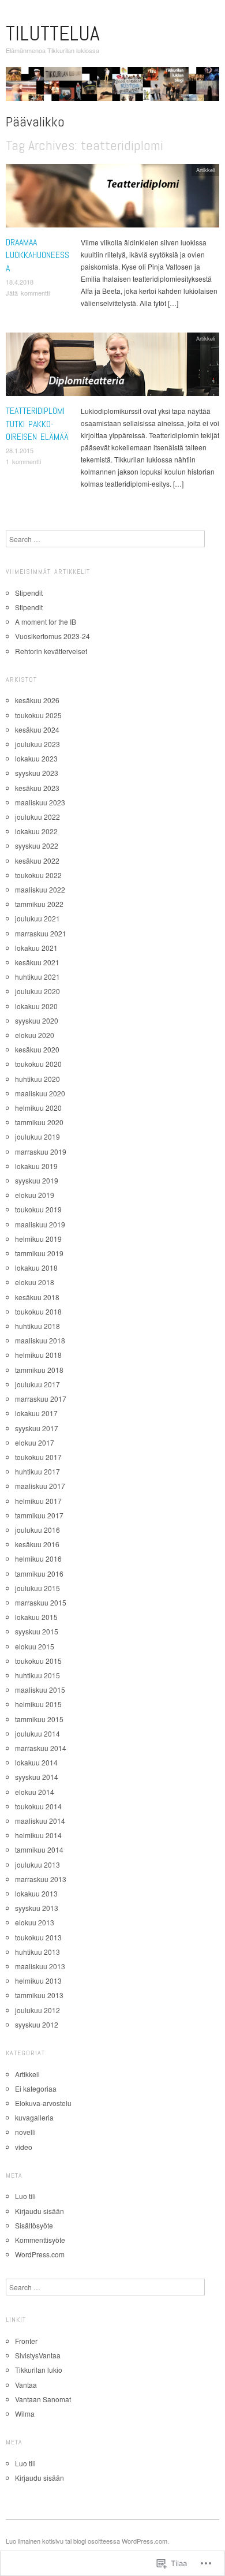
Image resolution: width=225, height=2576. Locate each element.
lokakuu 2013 (36, 1893)
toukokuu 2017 (38, 1457)
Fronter (26, 2341)
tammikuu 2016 (39, 1573)
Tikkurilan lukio (39, 2370)
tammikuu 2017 (39, 1515)
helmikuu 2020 (38, 1108)
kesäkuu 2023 (37, 788)
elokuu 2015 (35, 1646)
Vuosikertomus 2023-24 (52, 636)
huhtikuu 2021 (37, 977)
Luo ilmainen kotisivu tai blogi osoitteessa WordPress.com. (87, 2541)
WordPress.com (40, 2254)
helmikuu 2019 (38, 1239)
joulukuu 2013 (37, 1864)
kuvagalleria (34, 2117)
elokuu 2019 (35, 1195)
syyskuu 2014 (37, 1777)
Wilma (25, 2413)
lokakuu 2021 (36, 948)
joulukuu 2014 (37, 1733)
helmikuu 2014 (38, 1835)
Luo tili (25, 2196)
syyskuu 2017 (37, 1428)
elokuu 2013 (35, 1922)
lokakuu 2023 (36, 758)
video (24, 2147)
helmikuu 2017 (38, 1501)
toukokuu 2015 (38, 1661)
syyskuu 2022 (37, 845)
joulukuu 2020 (37, 991)
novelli (25, 2132)
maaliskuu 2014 (40, 1821)
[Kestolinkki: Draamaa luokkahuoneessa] (112, 198)
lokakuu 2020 (36, 1006)
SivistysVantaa (38, 2355)
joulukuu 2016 (37, 1530)
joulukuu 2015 (37, 1588)
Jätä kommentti (28, 293)
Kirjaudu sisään (40, 2211)
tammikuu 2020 (39, 1122)
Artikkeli (206, 170)
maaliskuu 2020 (40, 1093)
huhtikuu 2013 (37, 1952)
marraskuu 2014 (41, 1748)
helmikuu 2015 (38, 1704)
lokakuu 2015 (36, 1617)
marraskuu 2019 (41, 1151)
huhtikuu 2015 (37, 1675)
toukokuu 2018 (38, 1311)
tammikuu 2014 (39, 1849)
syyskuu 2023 (37, 773)
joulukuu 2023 (37, 744)
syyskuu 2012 (37, 2024)
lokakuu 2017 (36, 1413)
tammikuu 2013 (39, 1995)
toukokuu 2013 (38, 1937)
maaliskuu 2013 (40, 1966)
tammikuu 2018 (39, 1370)
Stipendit (29, 593)
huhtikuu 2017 (37, 1471)
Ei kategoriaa (36, 2088)
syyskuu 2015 (37, 1631)
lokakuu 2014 (36, 1762)
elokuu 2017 (35, 1442)
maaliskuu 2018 (40, 1340)
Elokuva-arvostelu (43, 2103)
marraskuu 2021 (41, 933)
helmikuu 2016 (38, 1558)
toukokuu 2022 (38, 875)
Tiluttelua (53, 33)
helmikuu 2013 (38, 1980)
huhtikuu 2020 (37, 1079)
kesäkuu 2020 (37, 1049)
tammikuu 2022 (39, 904)
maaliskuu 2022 (40, 889)
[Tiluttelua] (112, 88)
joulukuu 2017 (37, 1384)
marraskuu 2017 (41, 1399)
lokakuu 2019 (36, 1166)
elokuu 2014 (35, 1792)
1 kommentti (23, 461)
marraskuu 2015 (41, 1602)
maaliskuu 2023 (40, 802)
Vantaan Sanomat (43, 2399)
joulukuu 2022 (37, 817)
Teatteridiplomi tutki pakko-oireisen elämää (37, 424)
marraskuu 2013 (41, 1879)
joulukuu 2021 (37, 918)
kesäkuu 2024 (37, 729)
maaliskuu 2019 (40, 1224)
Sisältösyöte (34, 2225)
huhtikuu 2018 (37, 1326)
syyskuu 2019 (37, 1180)
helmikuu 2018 (38, 1355)
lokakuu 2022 (36, 831)
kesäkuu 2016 (37, 1544)
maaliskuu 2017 (40, 1486)
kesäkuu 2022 (37, 860)
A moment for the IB (46, 621)
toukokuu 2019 (38, 1209)
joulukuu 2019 (37, 1136)
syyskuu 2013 (37, 1908)
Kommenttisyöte (40, 2240)
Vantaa (26, 2385)
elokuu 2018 (35, 1282)
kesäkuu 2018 (37, 1297)
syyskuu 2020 (37, 1020)
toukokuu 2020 (38, 1064)
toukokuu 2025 (38, 715)
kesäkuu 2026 (37, 700)
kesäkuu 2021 (37, 962)
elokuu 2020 (35, 1035)
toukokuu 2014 (38, 1806)
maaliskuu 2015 (40, 1690)
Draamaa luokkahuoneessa (37, 255)
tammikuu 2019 (39, 1253)
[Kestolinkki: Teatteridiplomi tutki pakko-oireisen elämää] (112, 367)
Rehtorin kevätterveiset (51, 651)
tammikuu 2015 (39, 1719)
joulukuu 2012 (37, 2010)
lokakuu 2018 (36, 1268)
